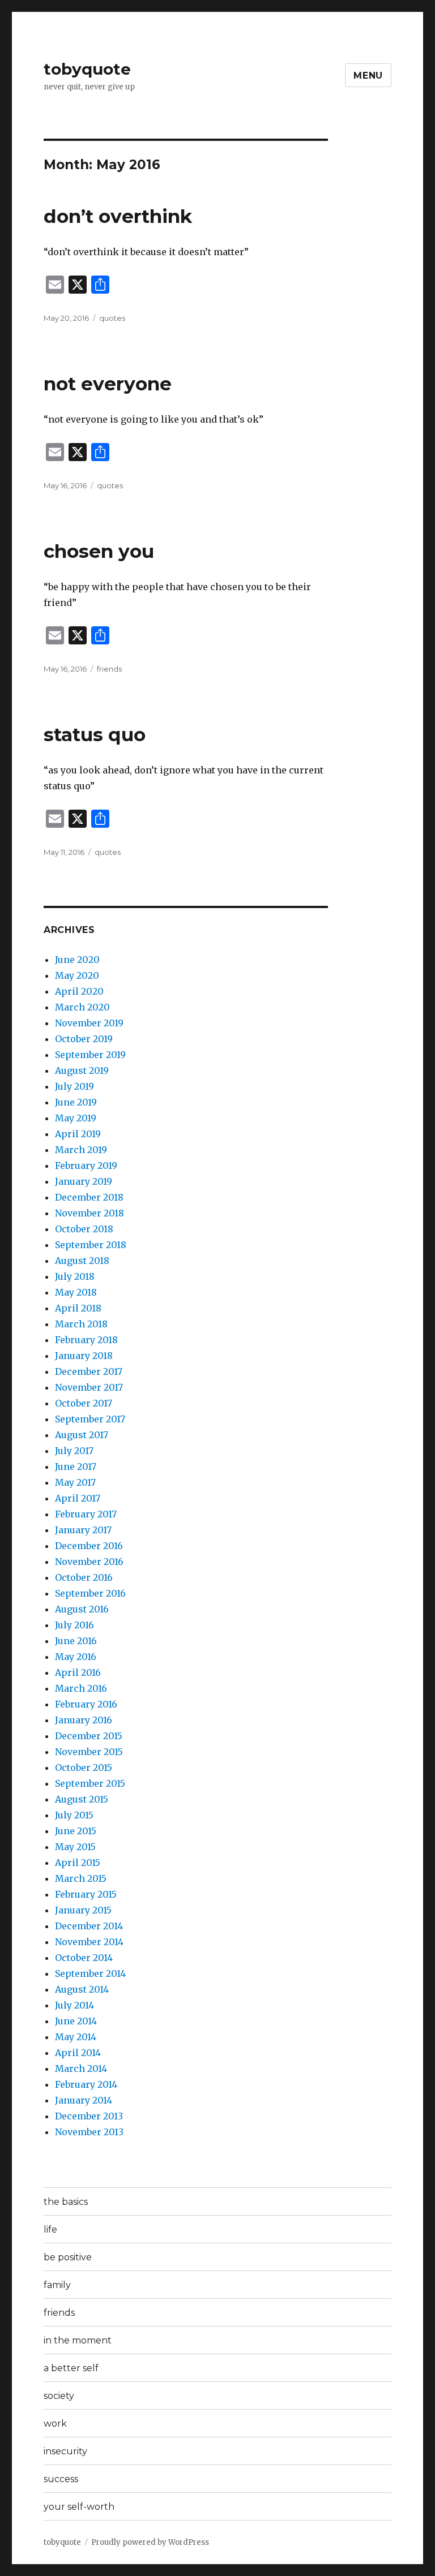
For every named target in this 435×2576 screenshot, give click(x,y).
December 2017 (89, 1371)
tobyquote (87, 69)
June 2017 (76, 1467)
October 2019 (84, 1039)
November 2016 (89, 1562)
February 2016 (86, 1704)
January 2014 (84, 2100)
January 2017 (83, 1530)
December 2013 (89, 2116)
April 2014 (78, 2053)
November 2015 (89, 1752)
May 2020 (77, 975)
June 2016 (76, 1641)
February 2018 (86, 1340)
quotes (112, 318)
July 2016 (74, 1625)
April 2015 (78, 1863)
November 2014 (89, 1942)
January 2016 (84, 1720)
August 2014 (82, 1989)
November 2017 (89, 1387)
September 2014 (90, 1973)
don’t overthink (118, 216)
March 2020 (82, 1007)
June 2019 (76, 1102)
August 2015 (82, 1799)
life (50, 2229)
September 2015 (90, 1783)
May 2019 (76, 1118)
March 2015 (81, 1878)
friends (109, 669)
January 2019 (84, 1181)
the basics (66, 2202)
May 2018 (76, 1292)
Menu (368, 76)
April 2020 (79, 991)
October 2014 (84, 1958)
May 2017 (75, 1482)
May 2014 (76, 2037)
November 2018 (89, 1213)
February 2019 (86, 1166)
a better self (71, 2368)
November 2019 (89, 1023)
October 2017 (84, 1403)
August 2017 (82, 1435)
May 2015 (75, 1847)
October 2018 (84, 1229)
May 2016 (76, 1657)
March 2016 (81, 1688)
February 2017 (86, 1514)
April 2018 (78, 1308)
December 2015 (89, 1736)
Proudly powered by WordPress (150, 2542)
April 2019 (78, 1134)
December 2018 (89, 1197)
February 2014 (86, 2084)
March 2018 (81, 1324)
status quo (95, 734)
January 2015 (83, 1910)
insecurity (65, 2451)
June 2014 (76, 2021)
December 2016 (89, 1546)
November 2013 (89, 2132)
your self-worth (79, 2507)
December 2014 (89, 1926)
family (57, 2285)
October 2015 (84, 1767)
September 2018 (91, 1245)
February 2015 (86, 1894)
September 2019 (90, 1055)
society (59, 2396)
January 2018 (84, 1356)
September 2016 (90, 1593)
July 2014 (74, 2005)
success (61, 2479)
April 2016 (78, 1672)
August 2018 (82, 1261)
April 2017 (78, 1498)
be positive (68, 2257)
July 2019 (74, 1086)
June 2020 (77, 960)
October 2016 (84, 1577)
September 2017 (90, 1419)
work (55, 2424)
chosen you (99, 551)
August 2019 (82, 1070)
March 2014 (81, 2068)
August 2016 (82, 1609)
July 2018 (75, 1276)
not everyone (108, 384)
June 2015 (76, 1831)
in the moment (78, 2340)
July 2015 (74, 1815)
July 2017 (74, 1451)
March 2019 (81, 1150)
